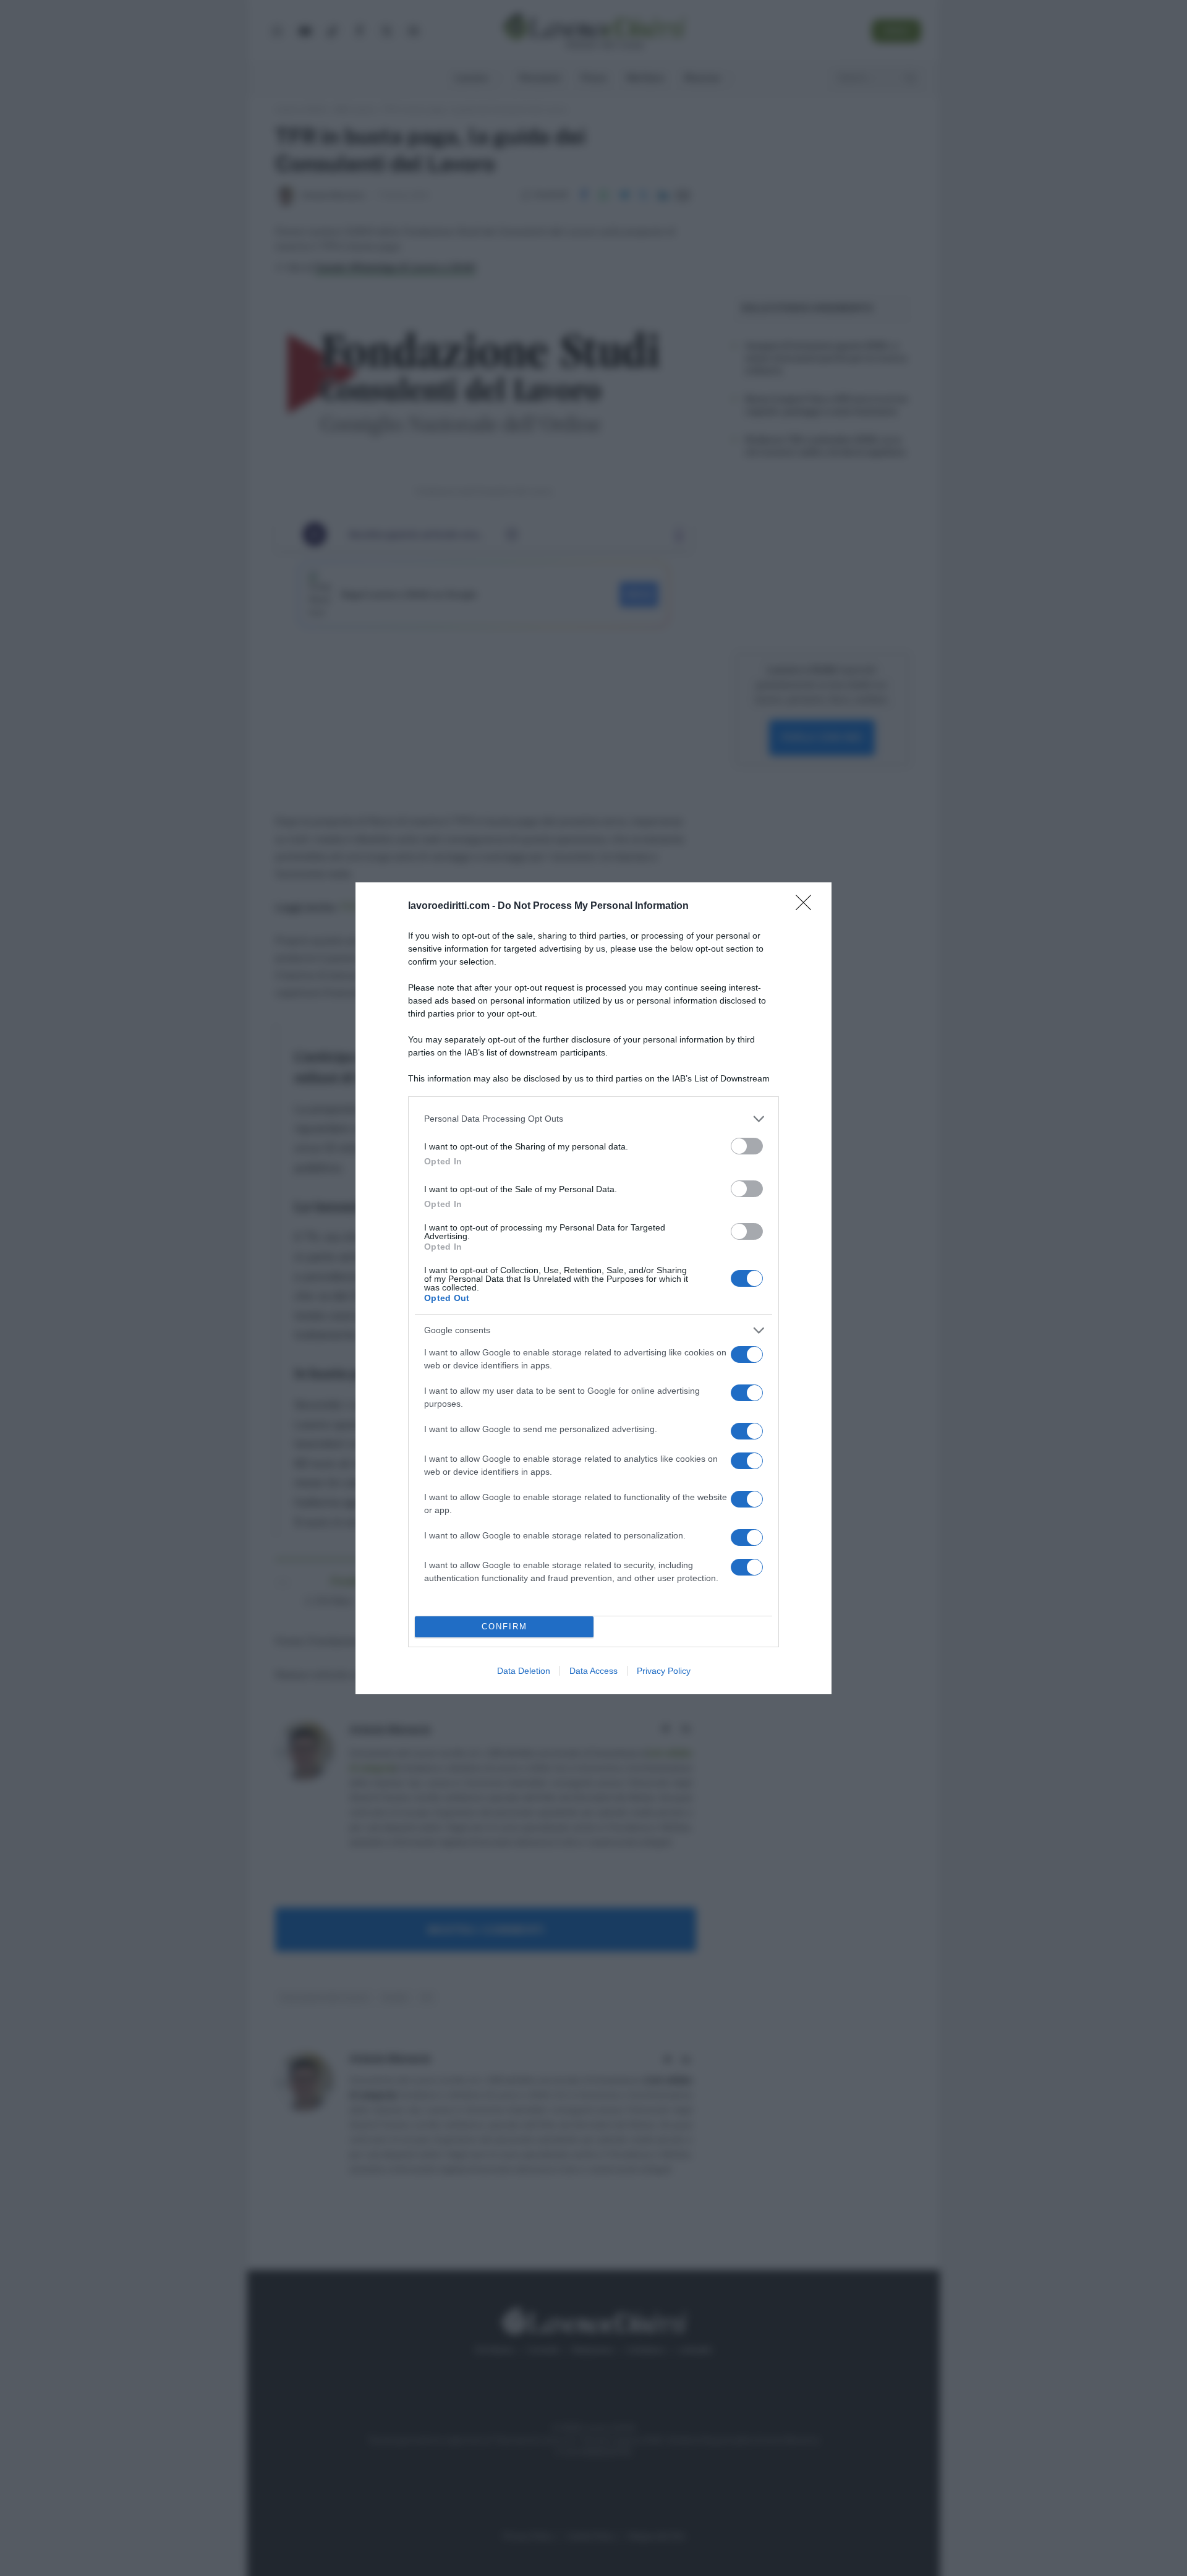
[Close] (807, 906)
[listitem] (593, 1119)
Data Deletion (524, 1671)
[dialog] (593, 1288)
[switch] (747, 1146)
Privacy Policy (664, 1671)
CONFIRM (504, 1627)
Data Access (593, 1671)
